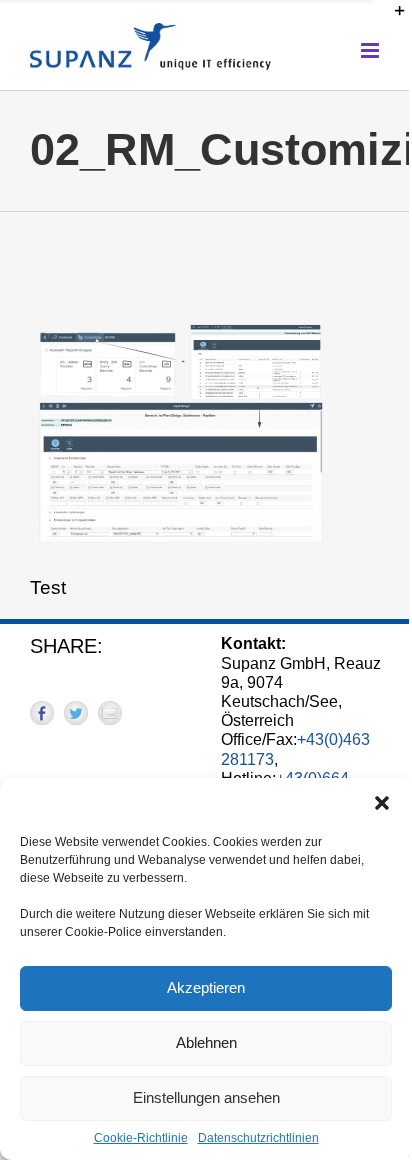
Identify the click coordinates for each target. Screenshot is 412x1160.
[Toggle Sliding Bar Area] (391, 18)
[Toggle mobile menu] (371, 50)
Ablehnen (206, 1042)
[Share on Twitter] (76, 713)
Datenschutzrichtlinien (258, 1138)
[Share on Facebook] (42, 713)
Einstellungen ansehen (206, 1097)
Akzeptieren (206, 987)
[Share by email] (110, 713)
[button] (382, 803)
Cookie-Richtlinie (141, 1138)
